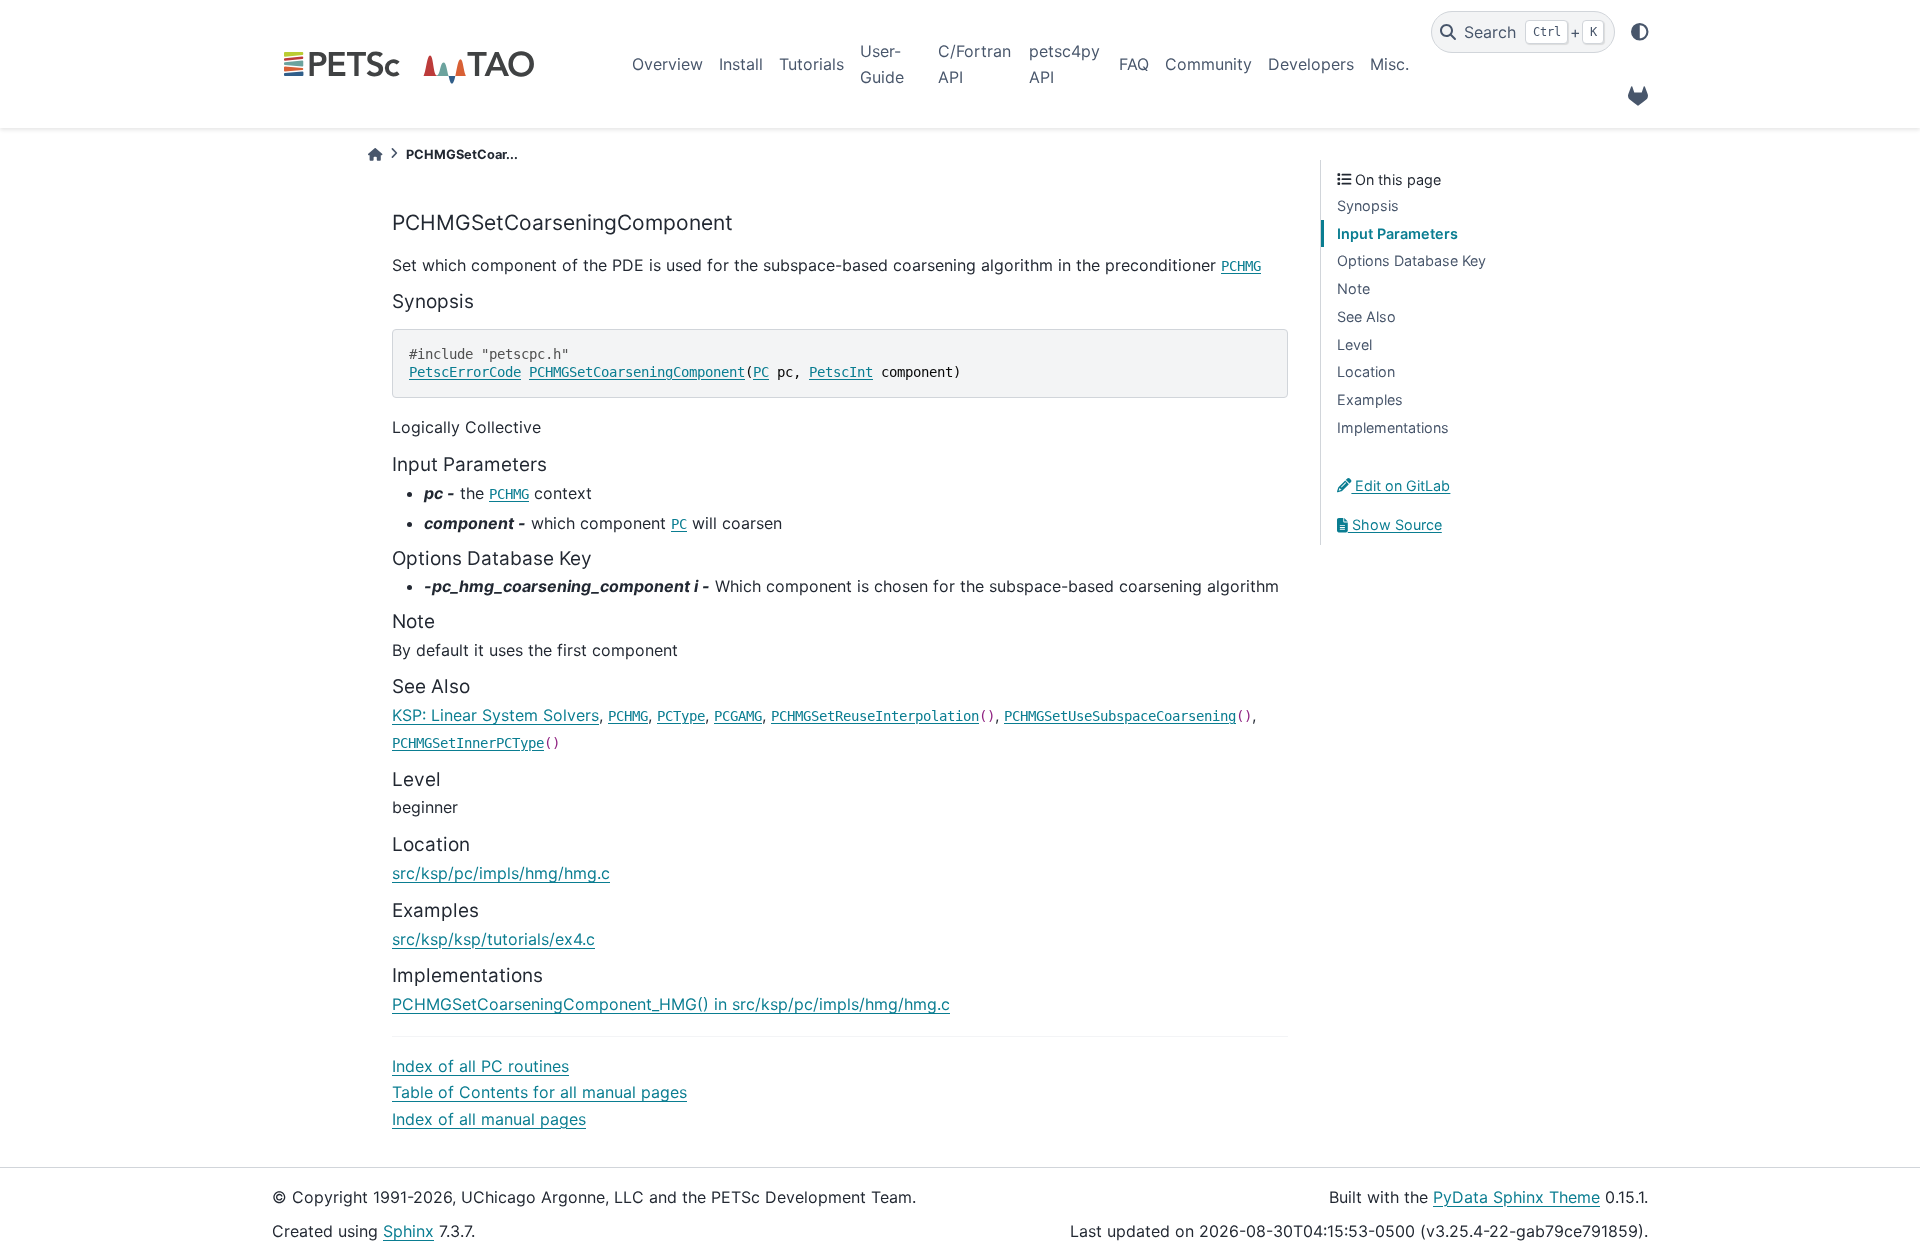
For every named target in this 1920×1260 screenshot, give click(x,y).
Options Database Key (1411, 260)
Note (1353, 288)
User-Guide (882, 64)
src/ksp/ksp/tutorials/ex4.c (493, 939)
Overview (667, 64)
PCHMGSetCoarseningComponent (637, 372)
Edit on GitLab (1400, 485)
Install (741, 64)
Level (1354, 344)
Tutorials (811, 64)
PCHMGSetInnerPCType (468, 743)
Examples (1370, 399)
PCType (681, 716)
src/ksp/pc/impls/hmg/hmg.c (501, 873)
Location (1366, 371)
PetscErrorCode (465, 372)
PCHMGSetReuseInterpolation (875, 716)
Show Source (1395, 524)
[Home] (375, 154)
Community (1208, 64)
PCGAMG (738, 716)
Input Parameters (1397, 233)
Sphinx (408, 1231)
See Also (1366, 316)
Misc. (1389, 64)
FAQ (1134, 64)
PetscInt (841, 372)
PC (761, 372)
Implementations (1393, 427)
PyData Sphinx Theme (1516, 1197)
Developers (1311, 64)
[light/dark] (1640, 32)
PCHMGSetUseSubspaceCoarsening (1120, 716)
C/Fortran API (974, 64)
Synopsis (1368, 205)
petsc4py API (1064, 64)
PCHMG (1241, 266)
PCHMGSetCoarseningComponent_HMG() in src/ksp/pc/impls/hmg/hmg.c (671, 1004)
